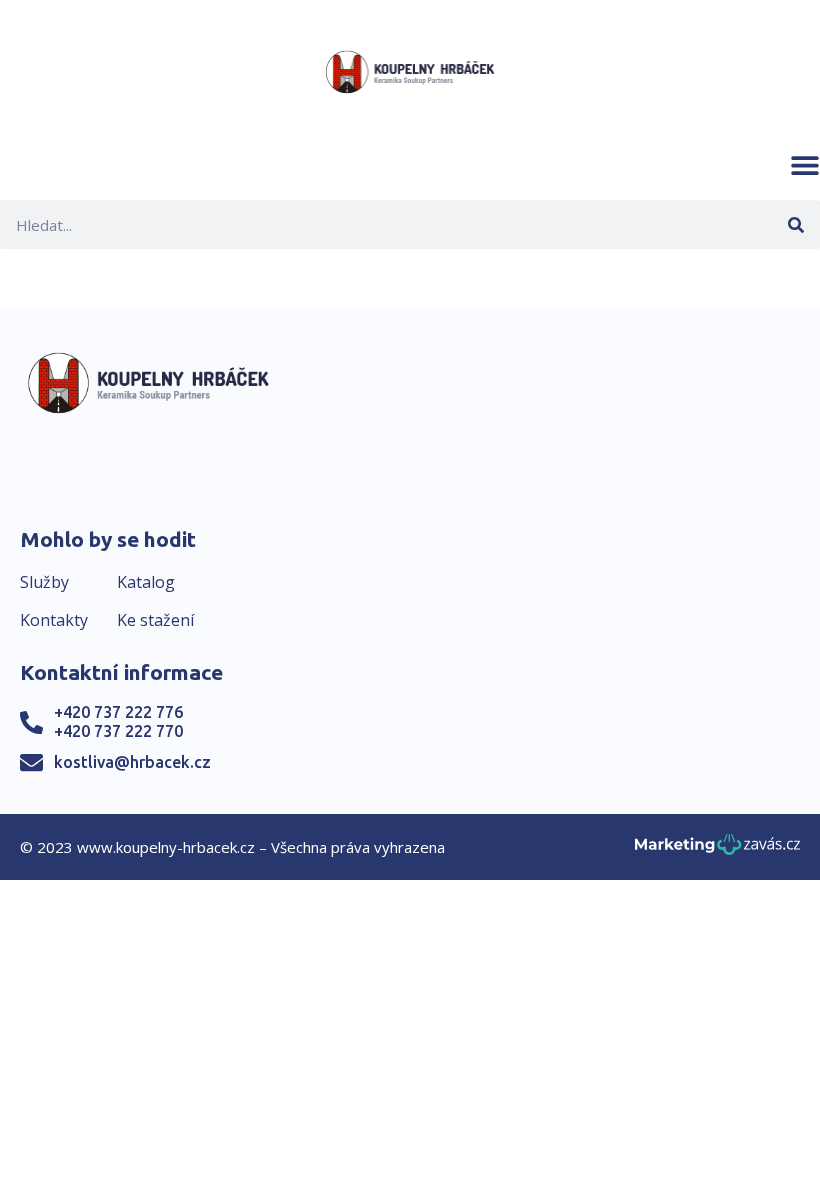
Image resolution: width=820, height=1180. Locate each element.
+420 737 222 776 (118, 712)
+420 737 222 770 (118, 731)
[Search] (795, 224)
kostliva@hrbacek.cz (132, 762)
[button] (805, 165)
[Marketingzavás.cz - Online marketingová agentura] (717, 850)
